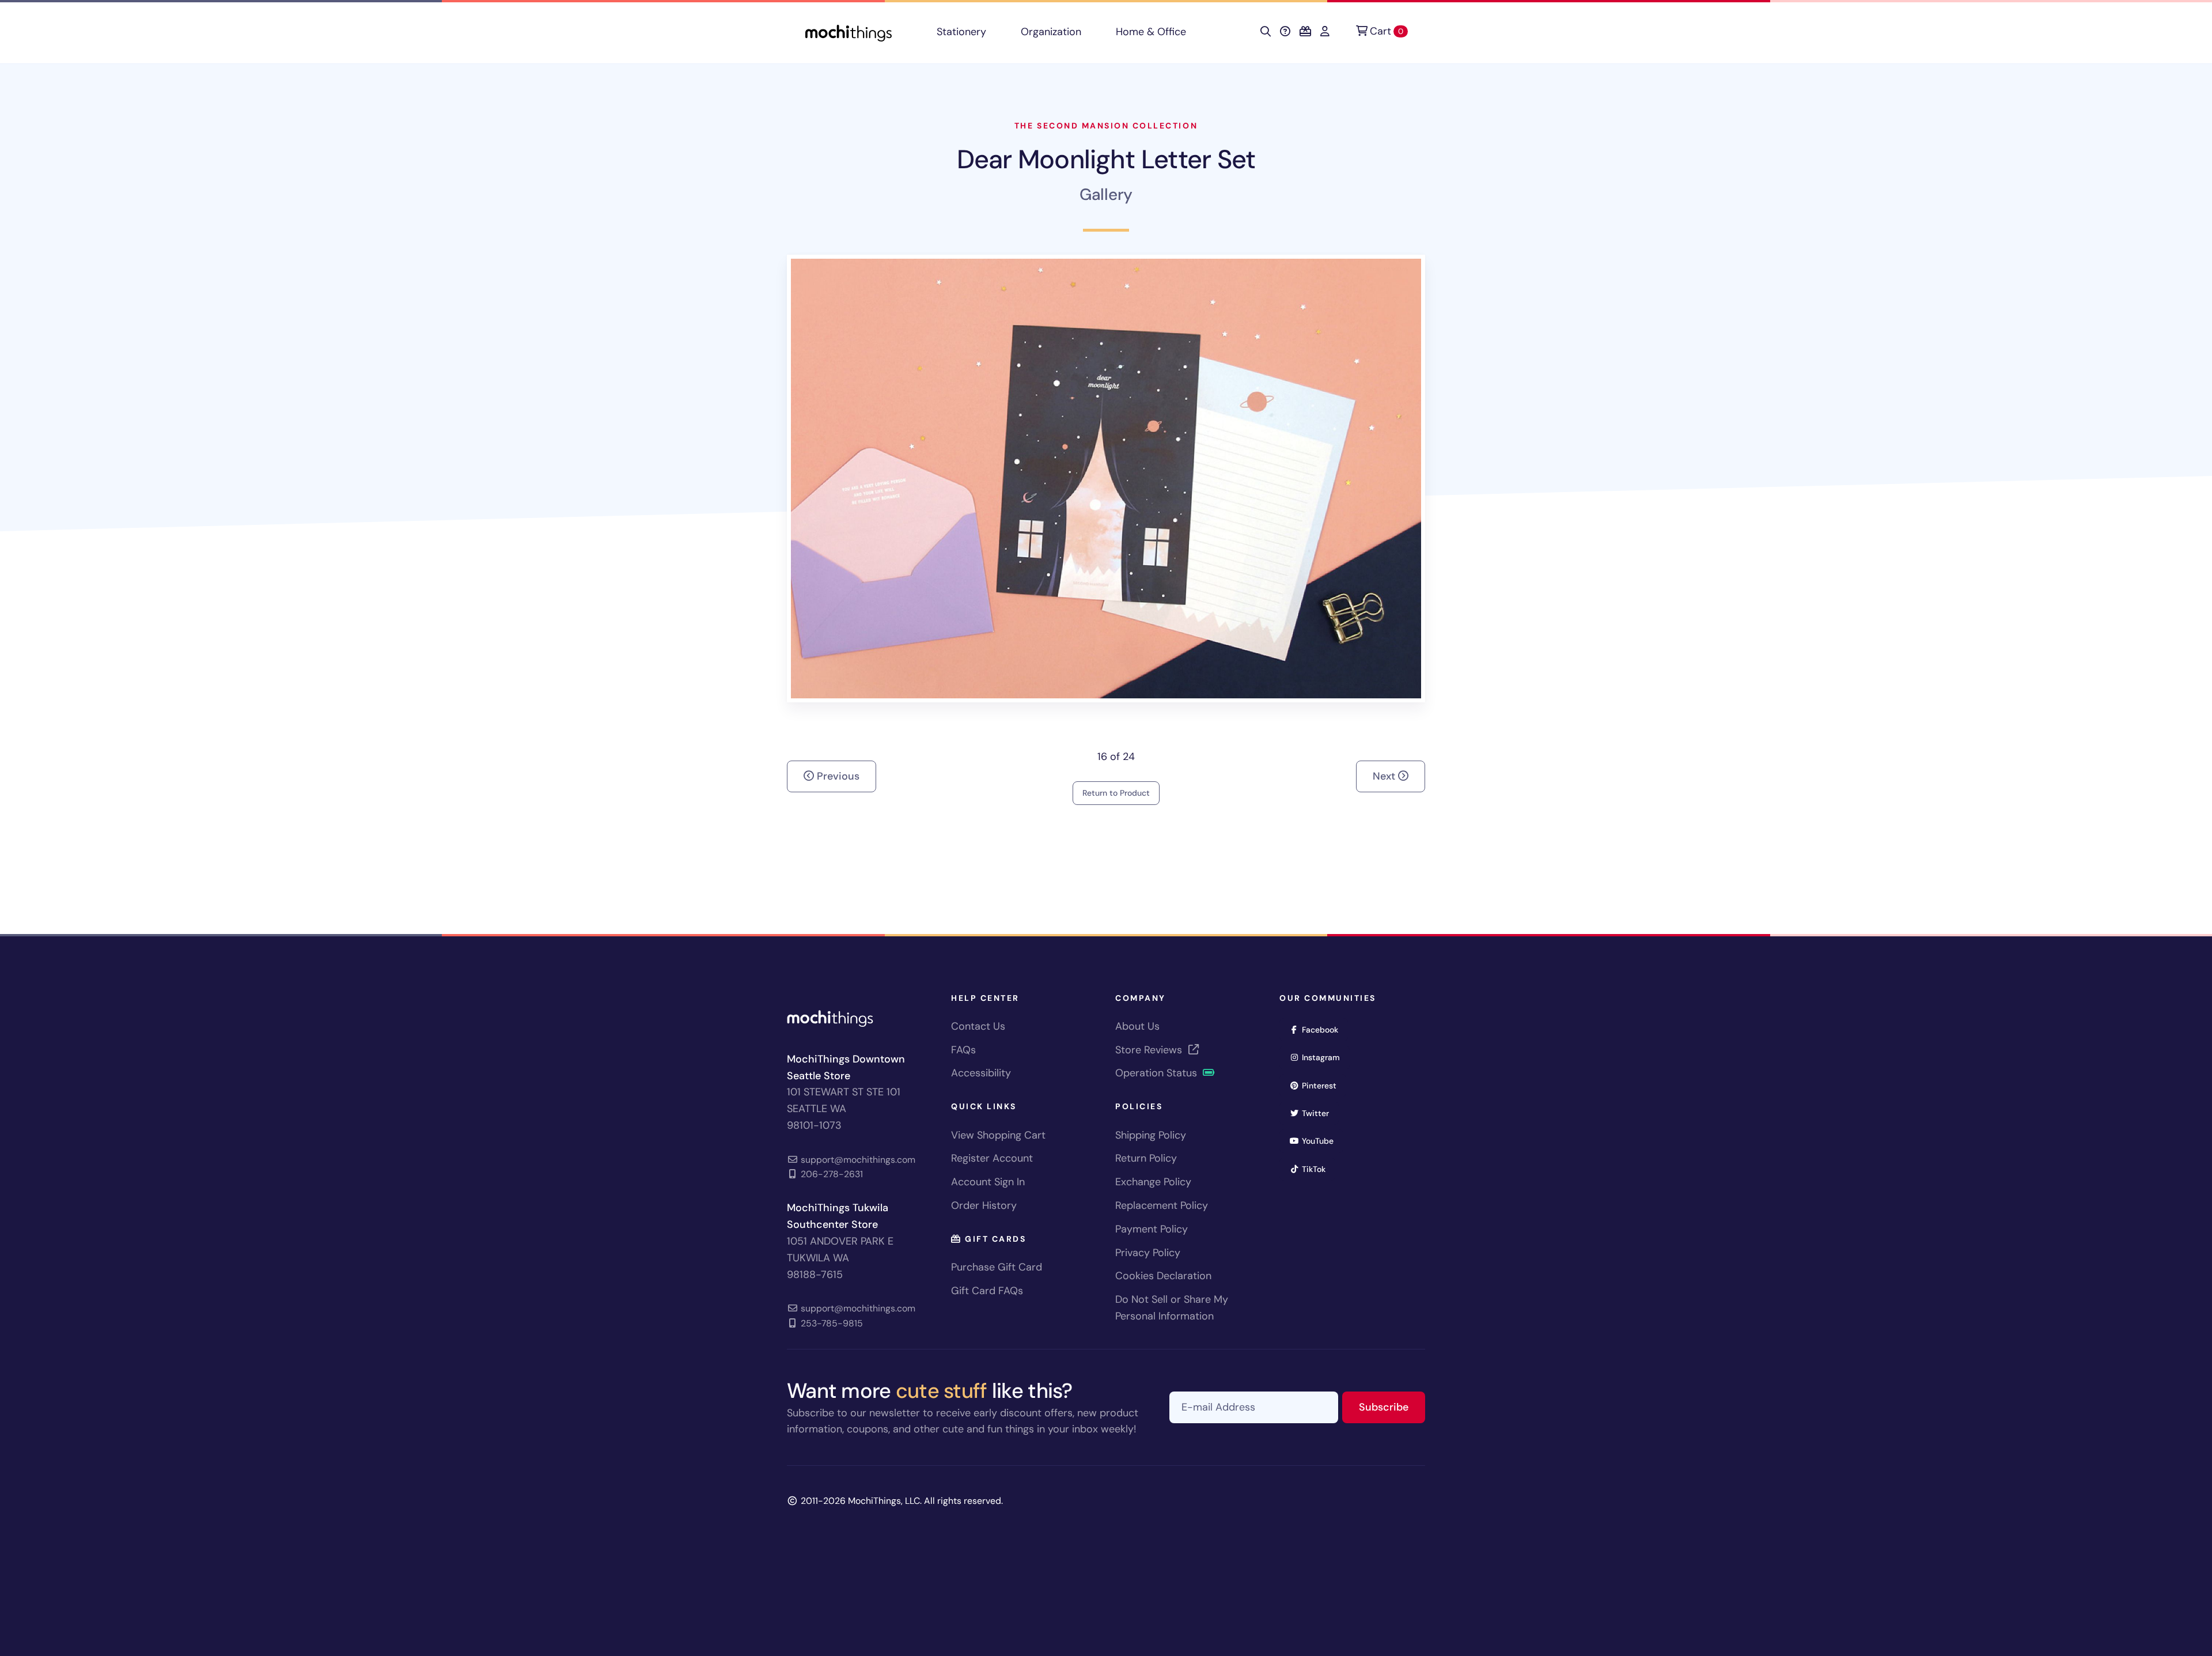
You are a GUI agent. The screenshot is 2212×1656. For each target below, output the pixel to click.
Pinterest (1323, 1085)
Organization (1051, 32)
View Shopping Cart (998, 1135)
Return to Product (1116, 793)
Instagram (1325, 1057)
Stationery (961, 32)
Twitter (1319, 1113)
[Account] (1325, 32)
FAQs (963, 1050)
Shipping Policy (1151, 1135)
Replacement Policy (1162, 1205)
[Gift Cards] (1305, 32)
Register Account (992, 1158)
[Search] (1266, 32)
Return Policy (1146, 1158)
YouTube (1321, 1141)
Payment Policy (1152, 1229)
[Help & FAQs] (1285, 32)
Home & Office (1151, 32)
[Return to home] (849, 32)
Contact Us (978, 1026)
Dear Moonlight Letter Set (1106, 159)
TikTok (1317, 1169)
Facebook (1324, 1029)
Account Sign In (988, 1182)
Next (1385, 776)
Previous (837, 776)
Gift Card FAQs (987, 1291)
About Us (1137, 1026)
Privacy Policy (1148, 1253)
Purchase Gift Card (997, 1267)
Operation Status (1158, 1073)
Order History (984, 1205)
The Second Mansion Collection (1106, 126)
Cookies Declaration (1163, 1276)
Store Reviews (1150, 1050)
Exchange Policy (1153, 1182)
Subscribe (1392, 1407)
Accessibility (981, 1073)
